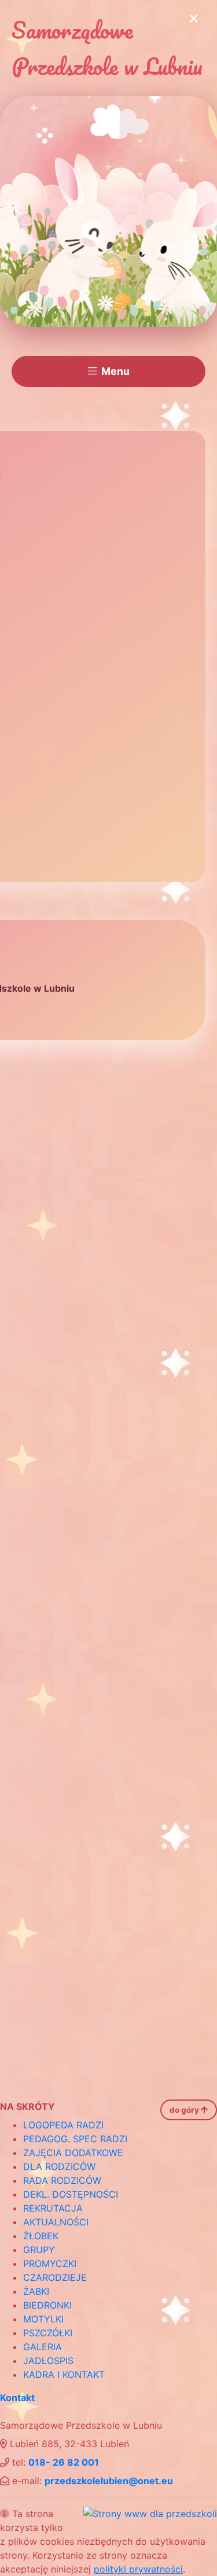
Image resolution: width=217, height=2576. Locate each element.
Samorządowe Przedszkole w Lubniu (107, 48)
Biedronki (47, 2305)
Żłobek (41, 2236)
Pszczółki (48, 2333)
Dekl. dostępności (71, 2194)
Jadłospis (48, 2361)
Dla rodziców (59, 2166)
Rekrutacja (53, 2208)
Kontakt (17, 2398)
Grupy (39, 2250)
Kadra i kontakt (64, 2374)
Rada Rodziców (62, 2180)
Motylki (43, 2319)
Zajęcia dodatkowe (73, 2153)
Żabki (36, 2291)
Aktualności (56, 2222)
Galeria (43, 2347)
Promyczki (50, 2264)
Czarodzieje (55, 2277)
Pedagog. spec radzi (75, 2139)
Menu (115, 371)
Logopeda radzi (63, 2125)
